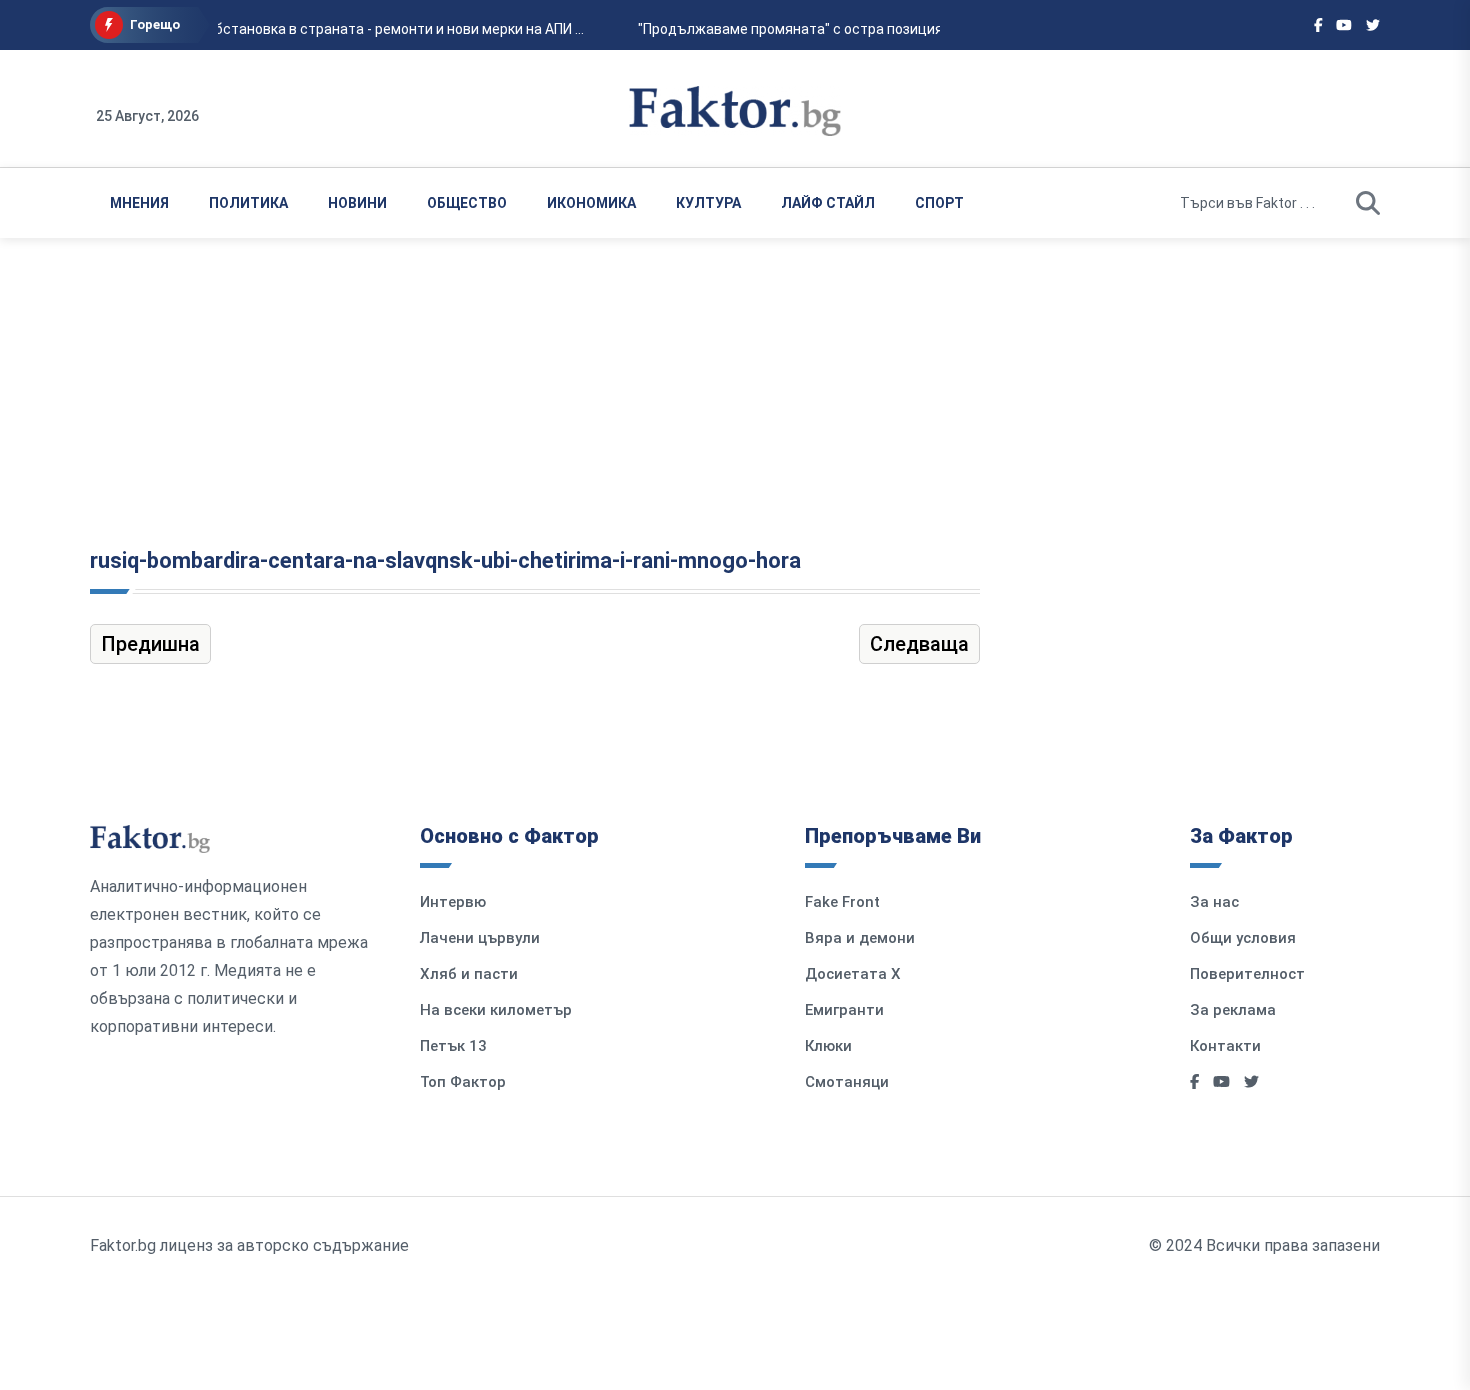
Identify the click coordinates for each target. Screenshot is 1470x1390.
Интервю (453, 902)
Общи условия (1243, 938)
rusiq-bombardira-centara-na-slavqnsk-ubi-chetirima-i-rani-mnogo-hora (445, 560)
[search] (1368, 203)
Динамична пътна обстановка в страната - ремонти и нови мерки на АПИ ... (329, 29)
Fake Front (842, 902)
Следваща (919, 644)
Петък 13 (453, 1046)
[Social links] (1318, 25)
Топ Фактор (463, 1082)
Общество (467, 203)
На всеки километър (496, 1010)
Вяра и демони (860, 938)
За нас (1214, 902)
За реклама (1233, 1010)
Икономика (591, 203)
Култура (708, 203)
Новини (357, 203)
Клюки (828, 1046)
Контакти (1225, 1046)
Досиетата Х (853, 974)
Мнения (139, 203)
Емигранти (844, 1010)
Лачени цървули (480, 938)
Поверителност (1247, 974)
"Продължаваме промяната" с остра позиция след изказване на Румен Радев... (900, 29)
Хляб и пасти (469, 974)
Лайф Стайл (828, 203)
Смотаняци (847, 1082)
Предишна (150, 644)
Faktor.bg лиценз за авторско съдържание (249, 1245)
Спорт (939, 203)
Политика (248, 203)
